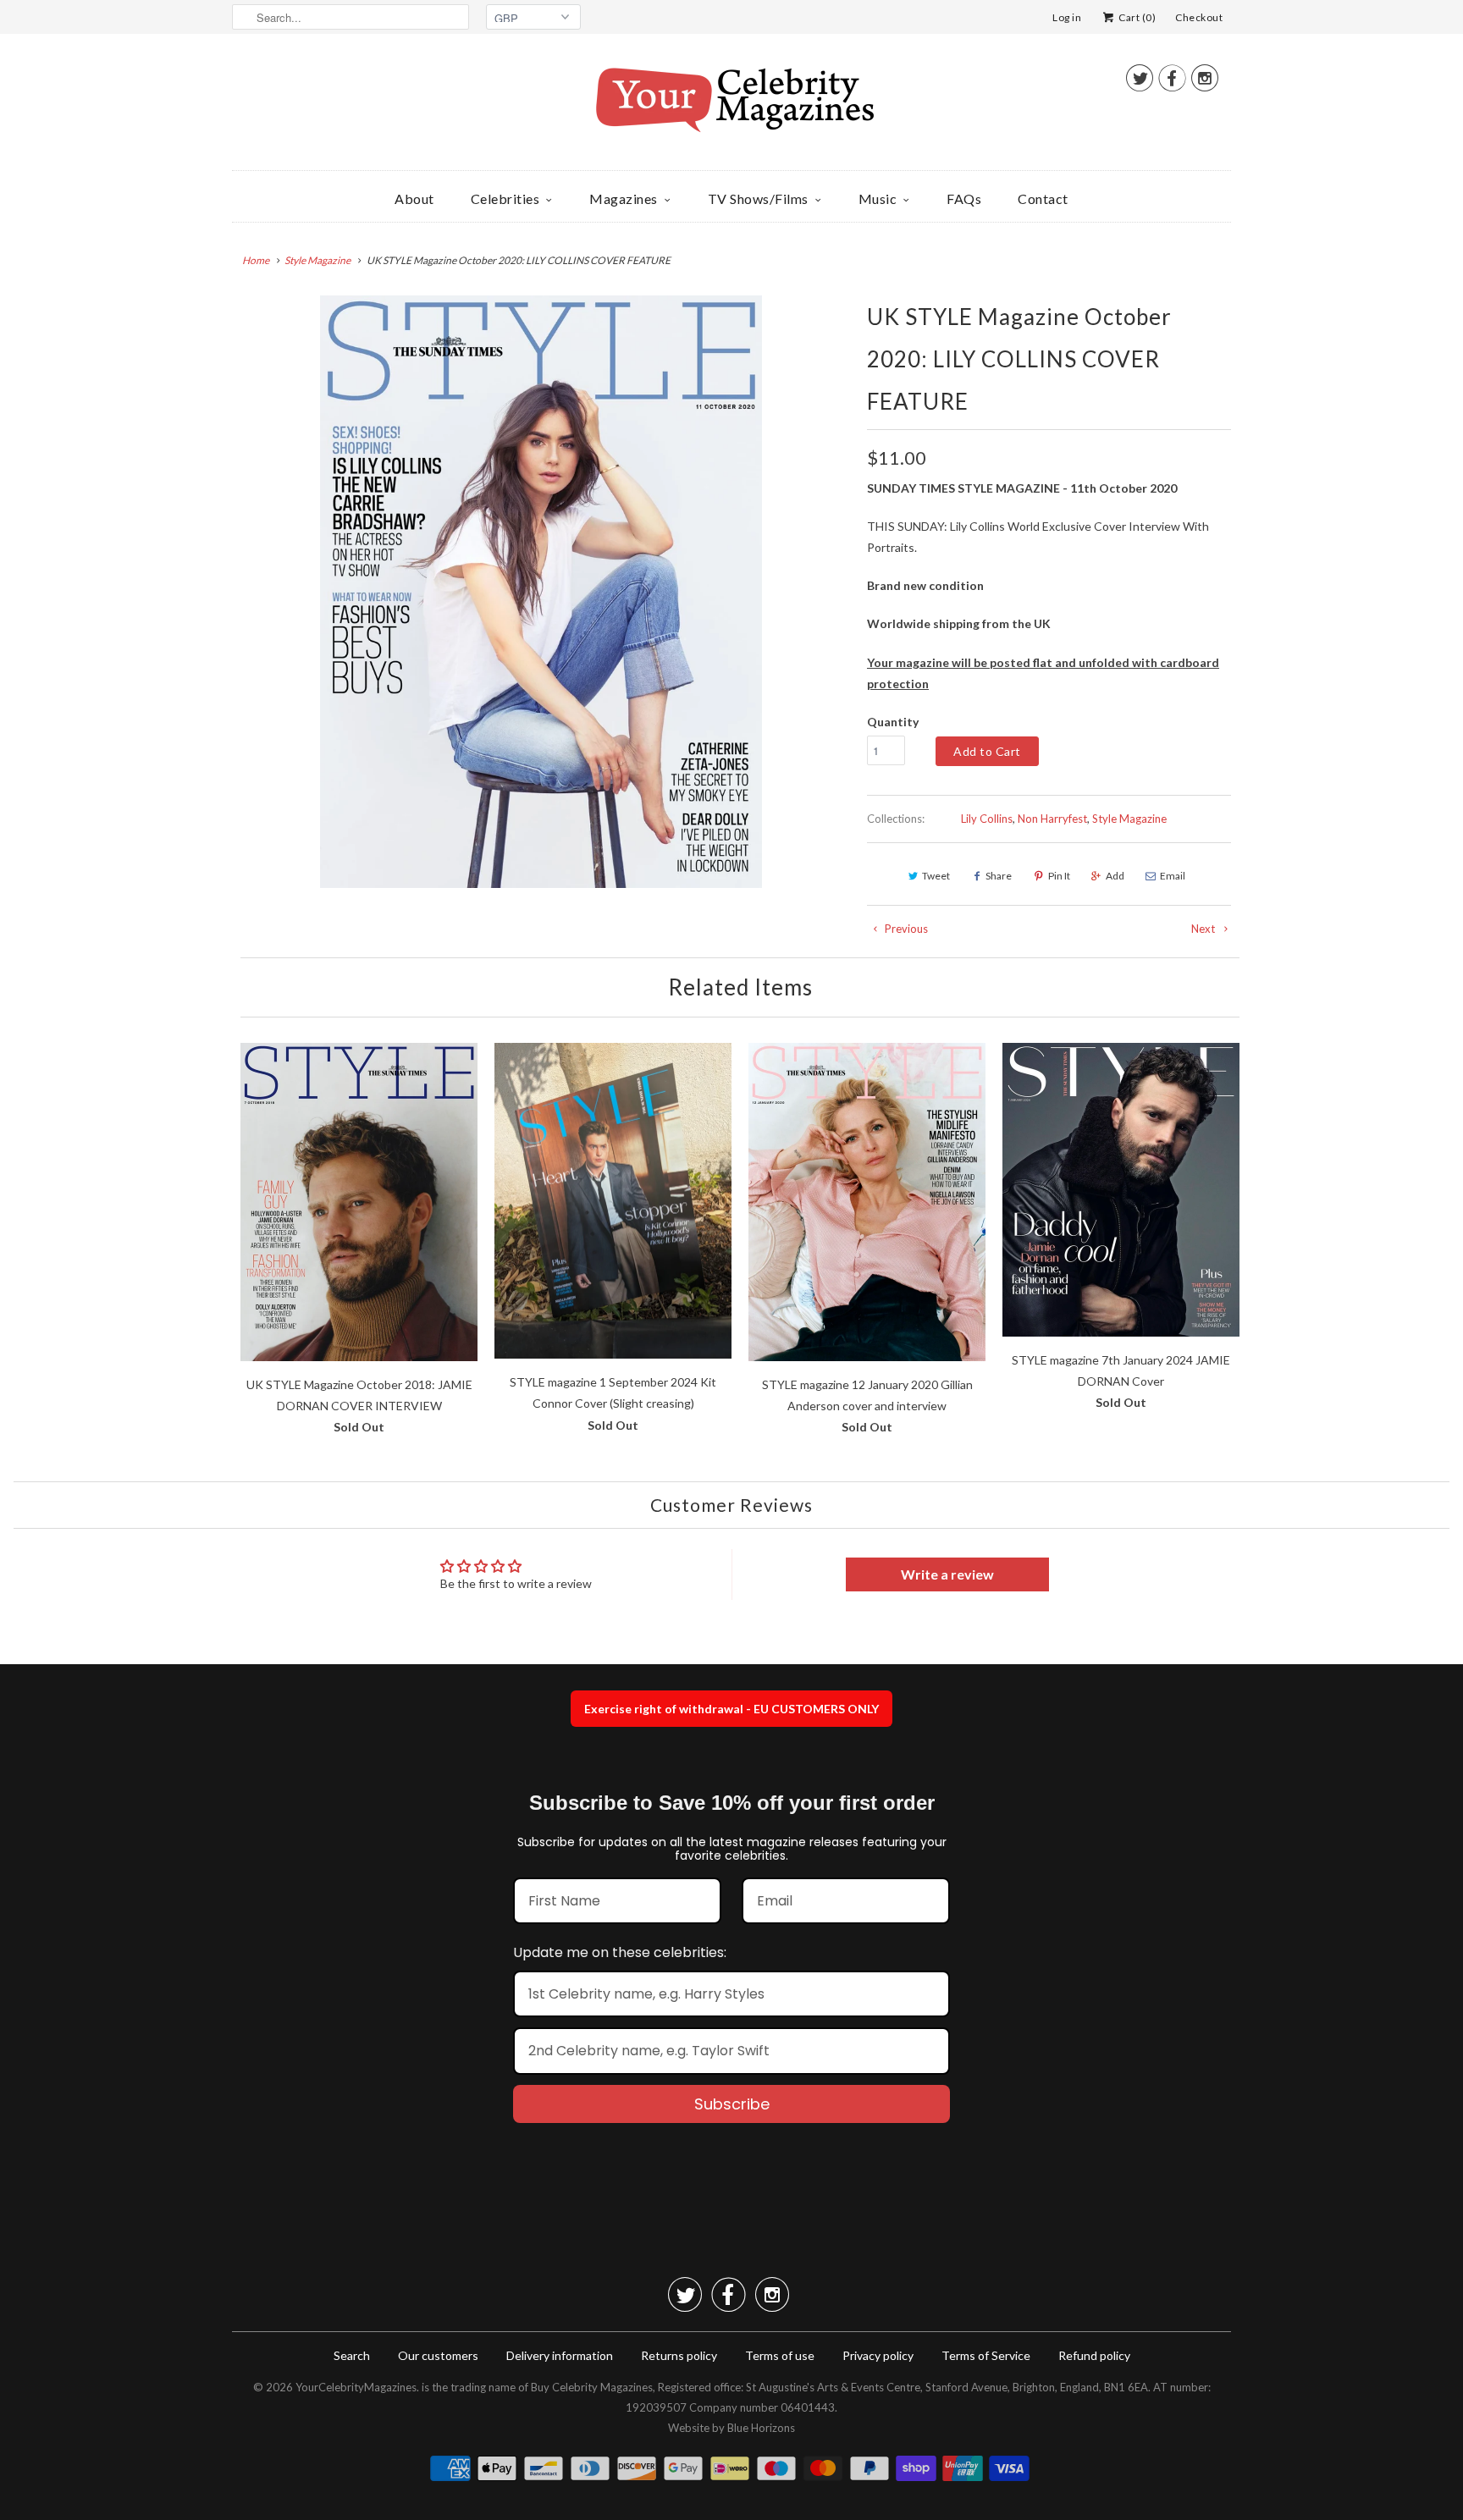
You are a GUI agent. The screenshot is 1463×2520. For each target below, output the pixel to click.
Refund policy (1094, 2355)
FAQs (964, 199)
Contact (1043, 199)
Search (352, 2355)
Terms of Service (986, 2355)
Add (1115, 876)
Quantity (893, 722)
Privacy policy (878, 2355)
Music (878, 199)
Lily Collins (987, 819)
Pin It (1059, 876)
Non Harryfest (1052, 819)
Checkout (1199, 17)
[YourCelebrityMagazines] (731, 106)
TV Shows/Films (758, 199)
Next (1204, 929)
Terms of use (780, 2355)
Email (1173, 876)
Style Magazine (1129, 819)
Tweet (936, 876)
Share (999, 876)
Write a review (947, 1574)
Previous (905, 929)
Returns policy (679, 2355)
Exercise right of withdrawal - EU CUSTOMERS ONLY (731, 1709)
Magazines (624, 199)
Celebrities (505, 199)
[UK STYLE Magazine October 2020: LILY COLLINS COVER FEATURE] (541, 592)
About (414, 199)
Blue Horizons (761, 2428)
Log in (1067, 17)
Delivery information (560, 2355)
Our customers (438, 2355)
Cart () (1136, 17)
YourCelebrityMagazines (356, 2387)
